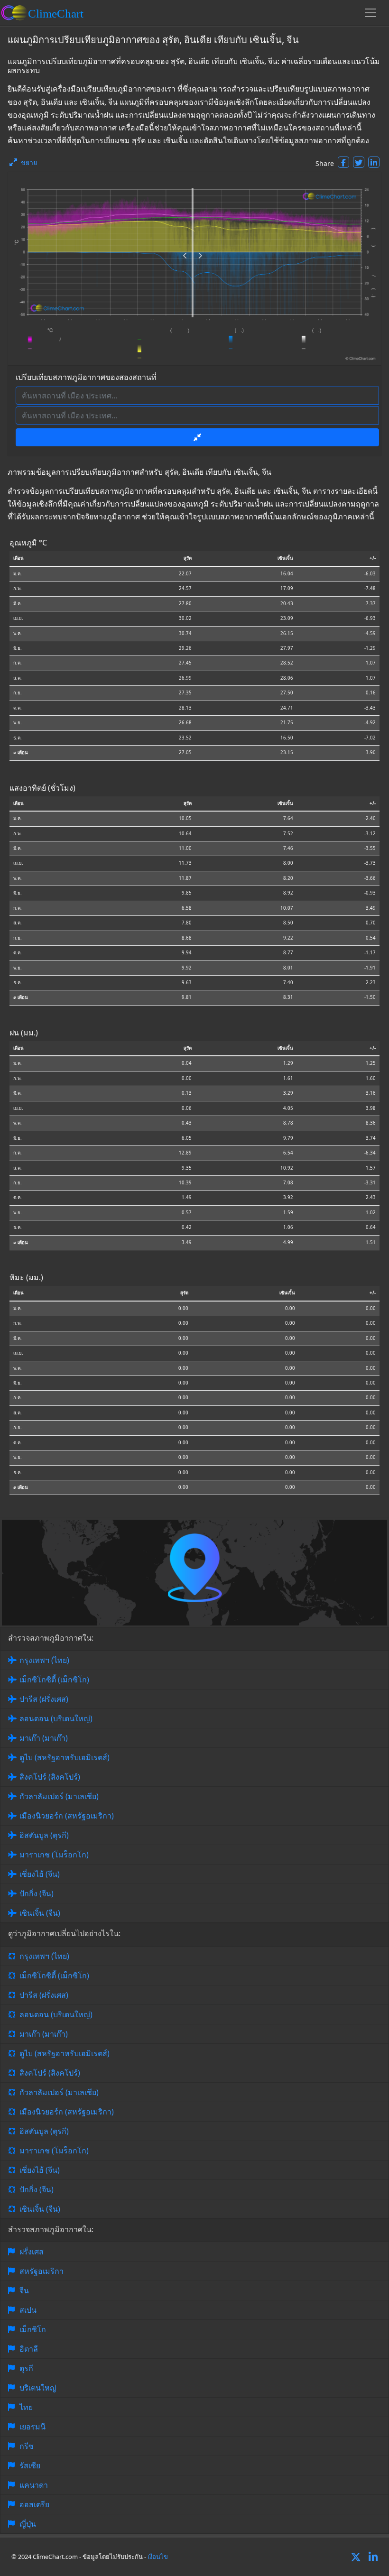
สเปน (28, 2310)
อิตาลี (29, 2349)
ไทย (26, 2407)
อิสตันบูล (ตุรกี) (44, 1835)
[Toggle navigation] (370, 13)
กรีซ (27, 2446)
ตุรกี (26, 2368)
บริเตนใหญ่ (38, 2388)
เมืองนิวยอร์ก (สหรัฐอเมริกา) (67, 1816)
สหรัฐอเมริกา (42, 2271)
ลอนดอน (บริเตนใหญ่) (56, 1718)
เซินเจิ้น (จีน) (40, 1913)
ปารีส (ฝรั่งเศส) (44, 1699)
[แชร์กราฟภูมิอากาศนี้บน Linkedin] (374, 162)
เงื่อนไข (158, 2557)
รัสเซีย (30, 2465)
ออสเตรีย (34, 2504)
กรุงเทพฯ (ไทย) (44, 1660)
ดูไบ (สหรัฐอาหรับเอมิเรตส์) (65, 1757)
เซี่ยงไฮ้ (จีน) (40, 1874)
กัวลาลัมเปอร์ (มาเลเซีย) (59, 1796)
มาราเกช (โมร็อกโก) (54, 1855)
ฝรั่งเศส (32, 2252)
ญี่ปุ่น (28, 2524)
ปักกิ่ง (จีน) (37, 1893)
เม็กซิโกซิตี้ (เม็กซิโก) (54, 1680)
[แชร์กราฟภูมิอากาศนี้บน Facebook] (343, 162)
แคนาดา (34, 2485)
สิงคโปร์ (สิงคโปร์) (50, 1777)
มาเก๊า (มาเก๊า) (44, 1738)
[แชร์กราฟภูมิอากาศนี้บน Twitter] (359, 162)
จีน (24, 2290)
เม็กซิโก (33, 2329)
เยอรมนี (32, 2427)
